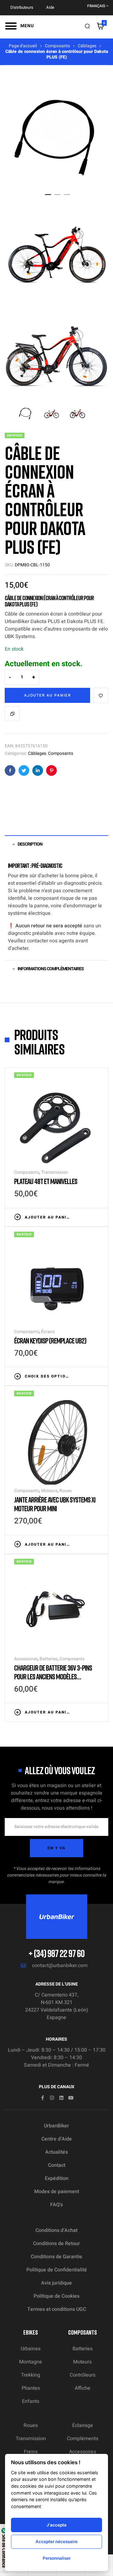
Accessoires (26, 1659)
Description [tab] (30, 844)
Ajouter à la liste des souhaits (101, 695)
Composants (57, 46)
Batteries (48, 1659)
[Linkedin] (61, 2098)
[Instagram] (52, 2098)
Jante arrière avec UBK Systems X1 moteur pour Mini (55, 1504)
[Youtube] (71, 2098)
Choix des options (48, 1376)
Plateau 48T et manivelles (46, 1181)
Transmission (55, 1172)
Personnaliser (57, 2558)
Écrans (48, 1332)
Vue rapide (96, 1217)
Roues (65, 1491)
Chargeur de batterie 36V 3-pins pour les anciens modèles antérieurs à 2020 (53, 1676)
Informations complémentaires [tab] (51, 969)
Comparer (12, 714)
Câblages (87, 46)
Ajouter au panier (48, 695)
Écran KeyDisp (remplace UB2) (50, 1340)
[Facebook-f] (43, 2098)
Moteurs (49, 1491)
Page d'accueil (23, 46)
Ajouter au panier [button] (48, 1217)
